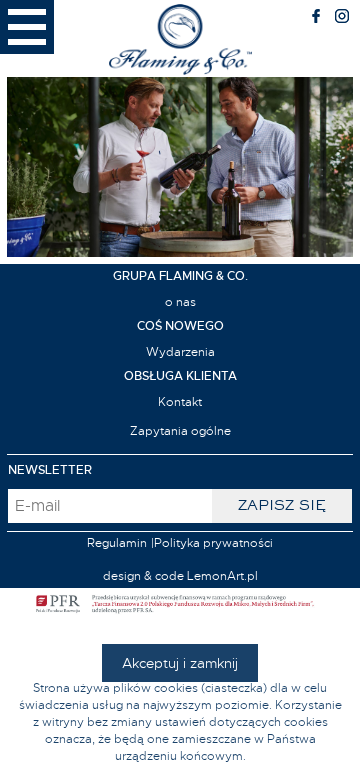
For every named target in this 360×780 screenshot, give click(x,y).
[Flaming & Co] (180, 38)
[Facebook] (316, 19)
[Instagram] (342, 19)
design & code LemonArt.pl (180, 576)
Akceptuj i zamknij (180, 663)
